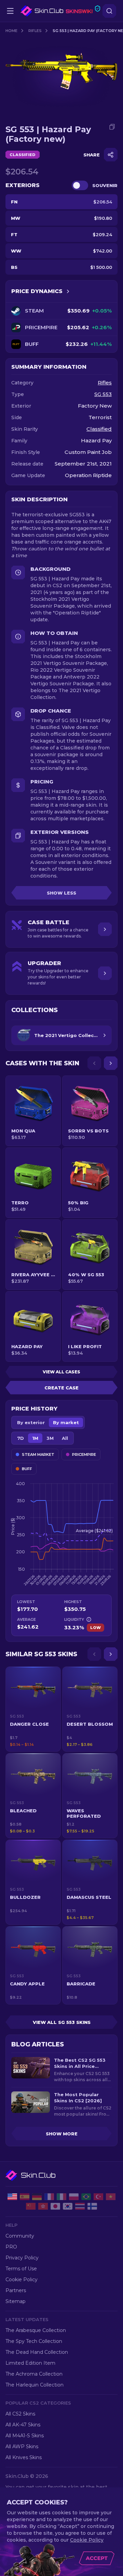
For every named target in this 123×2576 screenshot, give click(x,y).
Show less (61, 893)
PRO (11, 2247)
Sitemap (16, 2301)
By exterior (31, 1422)
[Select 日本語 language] (55, 2206)
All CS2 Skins (20, 2414)
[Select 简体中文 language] (31, 2206)
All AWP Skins (22, 2447)
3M (50, 1438)
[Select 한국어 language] (68, 2206)
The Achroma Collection (34, 2374)
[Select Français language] (49, 2197)
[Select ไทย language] (80, 2206)
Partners (16, 2290)
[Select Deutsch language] (37, 2197)
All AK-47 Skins (23, 2425)
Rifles (35, 31)
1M (35, 1438)
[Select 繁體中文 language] (43, 2206)
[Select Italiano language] (61, 2197)
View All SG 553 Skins (62, 2022)
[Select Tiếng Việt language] (111, 2197)
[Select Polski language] (74, 2197)
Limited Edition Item (30, 2363)
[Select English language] (12, 2197)
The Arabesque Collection (36, 2330)
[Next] (111, 1063)
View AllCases (61, 1372)
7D (20, 1438)
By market (66, 1422)
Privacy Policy (22, 2258)
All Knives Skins (24, 2457)
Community (20, 2236)
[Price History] (68, 291)
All (65, 1438)
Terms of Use (21, 2269)
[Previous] (94, 1063)
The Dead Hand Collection (37, 2352)
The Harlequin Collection (35, 2385)
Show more (62, 2134)
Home (11, 31)
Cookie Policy (22, 2280)
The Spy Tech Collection (34, 2341)
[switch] (80, 185)
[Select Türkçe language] (98, 2197)
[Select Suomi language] (92, 2206)
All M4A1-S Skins (25, 2436)
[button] (33, 1709)
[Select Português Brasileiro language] (86, 2197)
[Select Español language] (25, 2197)
